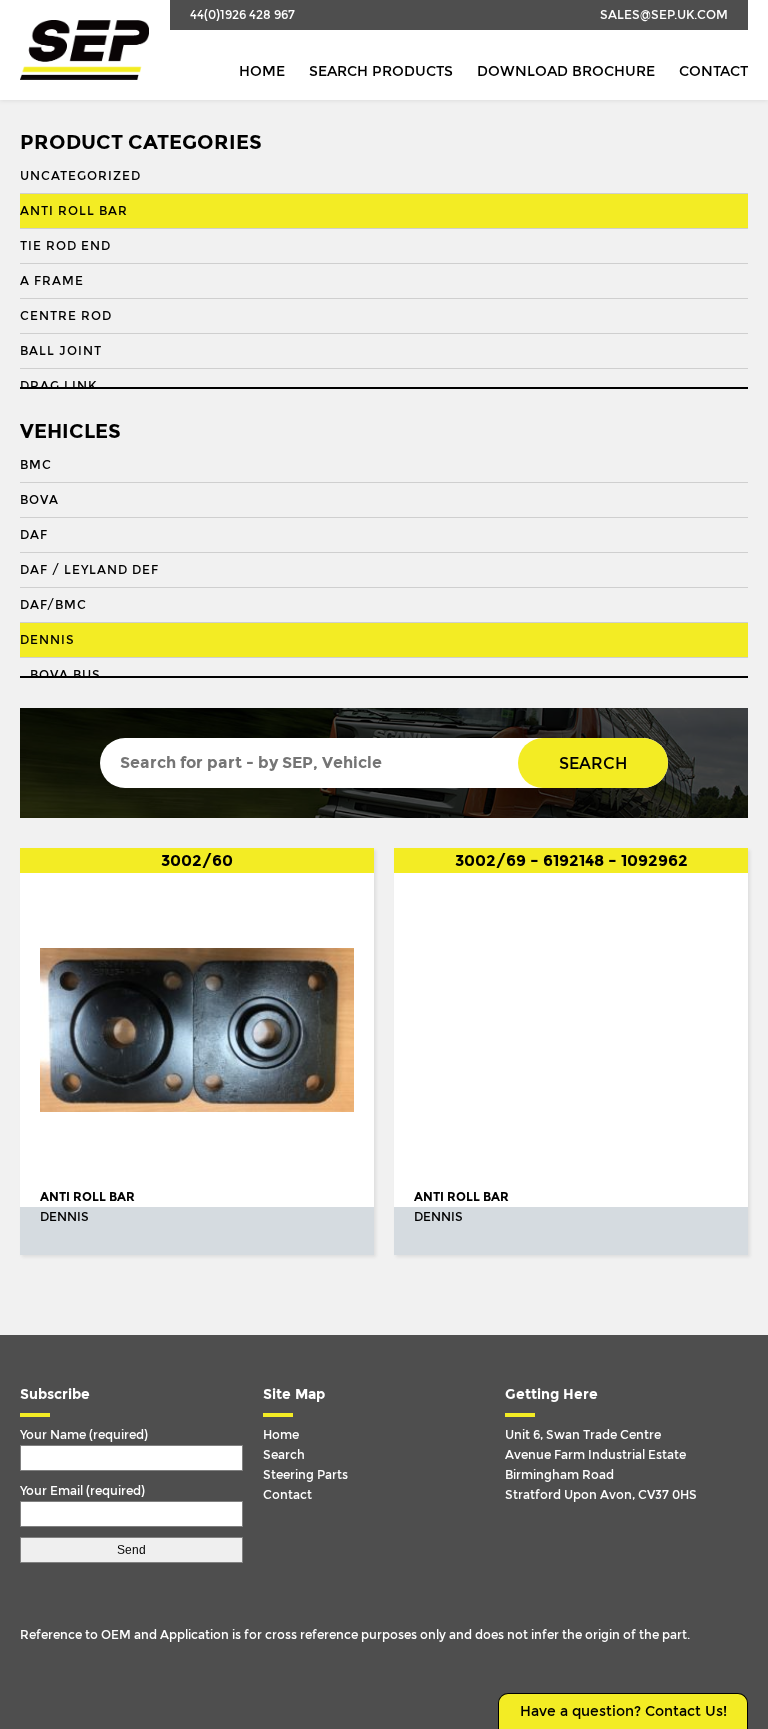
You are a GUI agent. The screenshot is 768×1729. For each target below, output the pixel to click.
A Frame (52, 281)
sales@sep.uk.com (664, 15)
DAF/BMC (53, 605)
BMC (36, 465)
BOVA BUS (65, 675)
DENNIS (47, 640)
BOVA (39, 500)
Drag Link (58, 386)
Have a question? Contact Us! (623, 1711)
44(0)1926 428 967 (242, 15)
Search (593, 763)
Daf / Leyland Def (89, 570)
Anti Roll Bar (74, 211)
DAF (34, 535)
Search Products (381, 71)
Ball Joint (61, 351)
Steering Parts (305, 1475)
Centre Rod (66, 316)
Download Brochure (566, 71)
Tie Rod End (65, 246)
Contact (713, 71)
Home (262, 71)
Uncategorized (80, 176)
